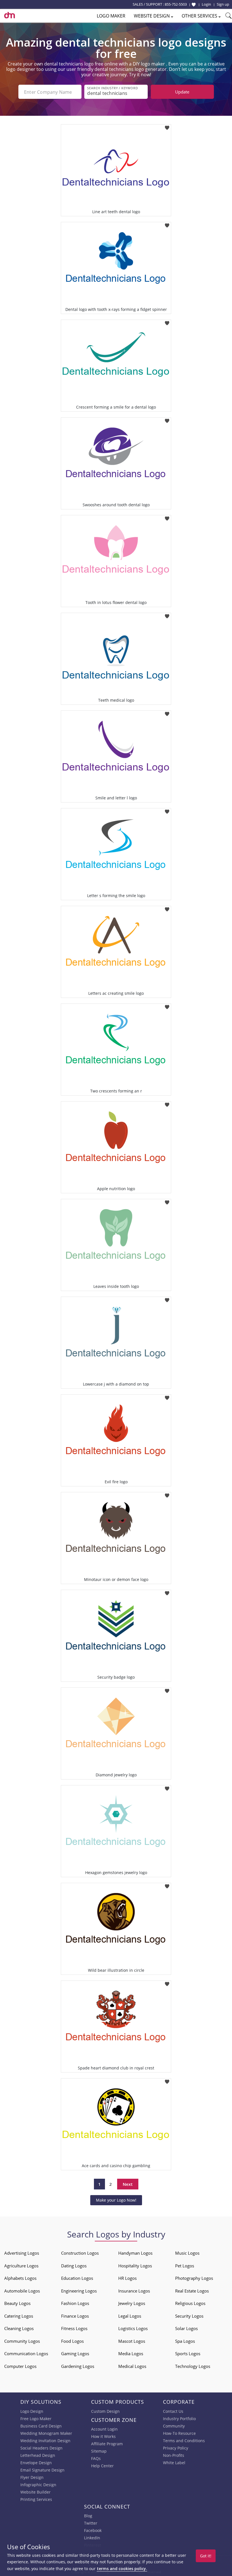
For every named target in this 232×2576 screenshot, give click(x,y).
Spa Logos (185, 2341)
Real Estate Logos (192, 2291)
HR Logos (127, 2278)
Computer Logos (20, 2366)
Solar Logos (186, 2328)
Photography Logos (194, 2278)
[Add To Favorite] (167, 126)
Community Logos (22, 2341)
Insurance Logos (134, 2291)
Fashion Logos (75, 2303)
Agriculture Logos (21, 2266)
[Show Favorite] (194, 5)
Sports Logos (188, 2353)
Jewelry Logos (132, 2303)
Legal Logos (130, 2316)
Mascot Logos (132, 2341)
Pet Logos (185, 2266)
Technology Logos (193, 2366)
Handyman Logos (135, 2253)
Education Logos (77, 2278)
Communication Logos (26, 2353)
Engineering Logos (79, 2291)
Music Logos (187, 2253)
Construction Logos (80, 2253)
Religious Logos (190, 2303)
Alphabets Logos (20, 2278)
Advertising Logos (22, 2253)
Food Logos (72, 2341)
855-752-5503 (176, 4)
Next (128, 2184)
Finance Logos (75, 2316)
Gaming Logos (75, 2353)
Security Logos (189, 2316)
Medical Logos (132, 2366)
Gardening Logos (78, 2366)
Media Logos (131, 2353)
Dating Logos (74, 2266)
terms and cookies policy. (122, 2569)
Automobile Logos (22, 2291)
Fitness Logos (74, 2328)
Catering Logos (19, 2316)
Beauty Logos (17, 2303)
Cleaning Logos (19, 2328)
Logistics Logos (133, 2328)
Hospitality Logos (135, 2266)
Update (182, 92)
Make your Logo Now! (116, 2200)
